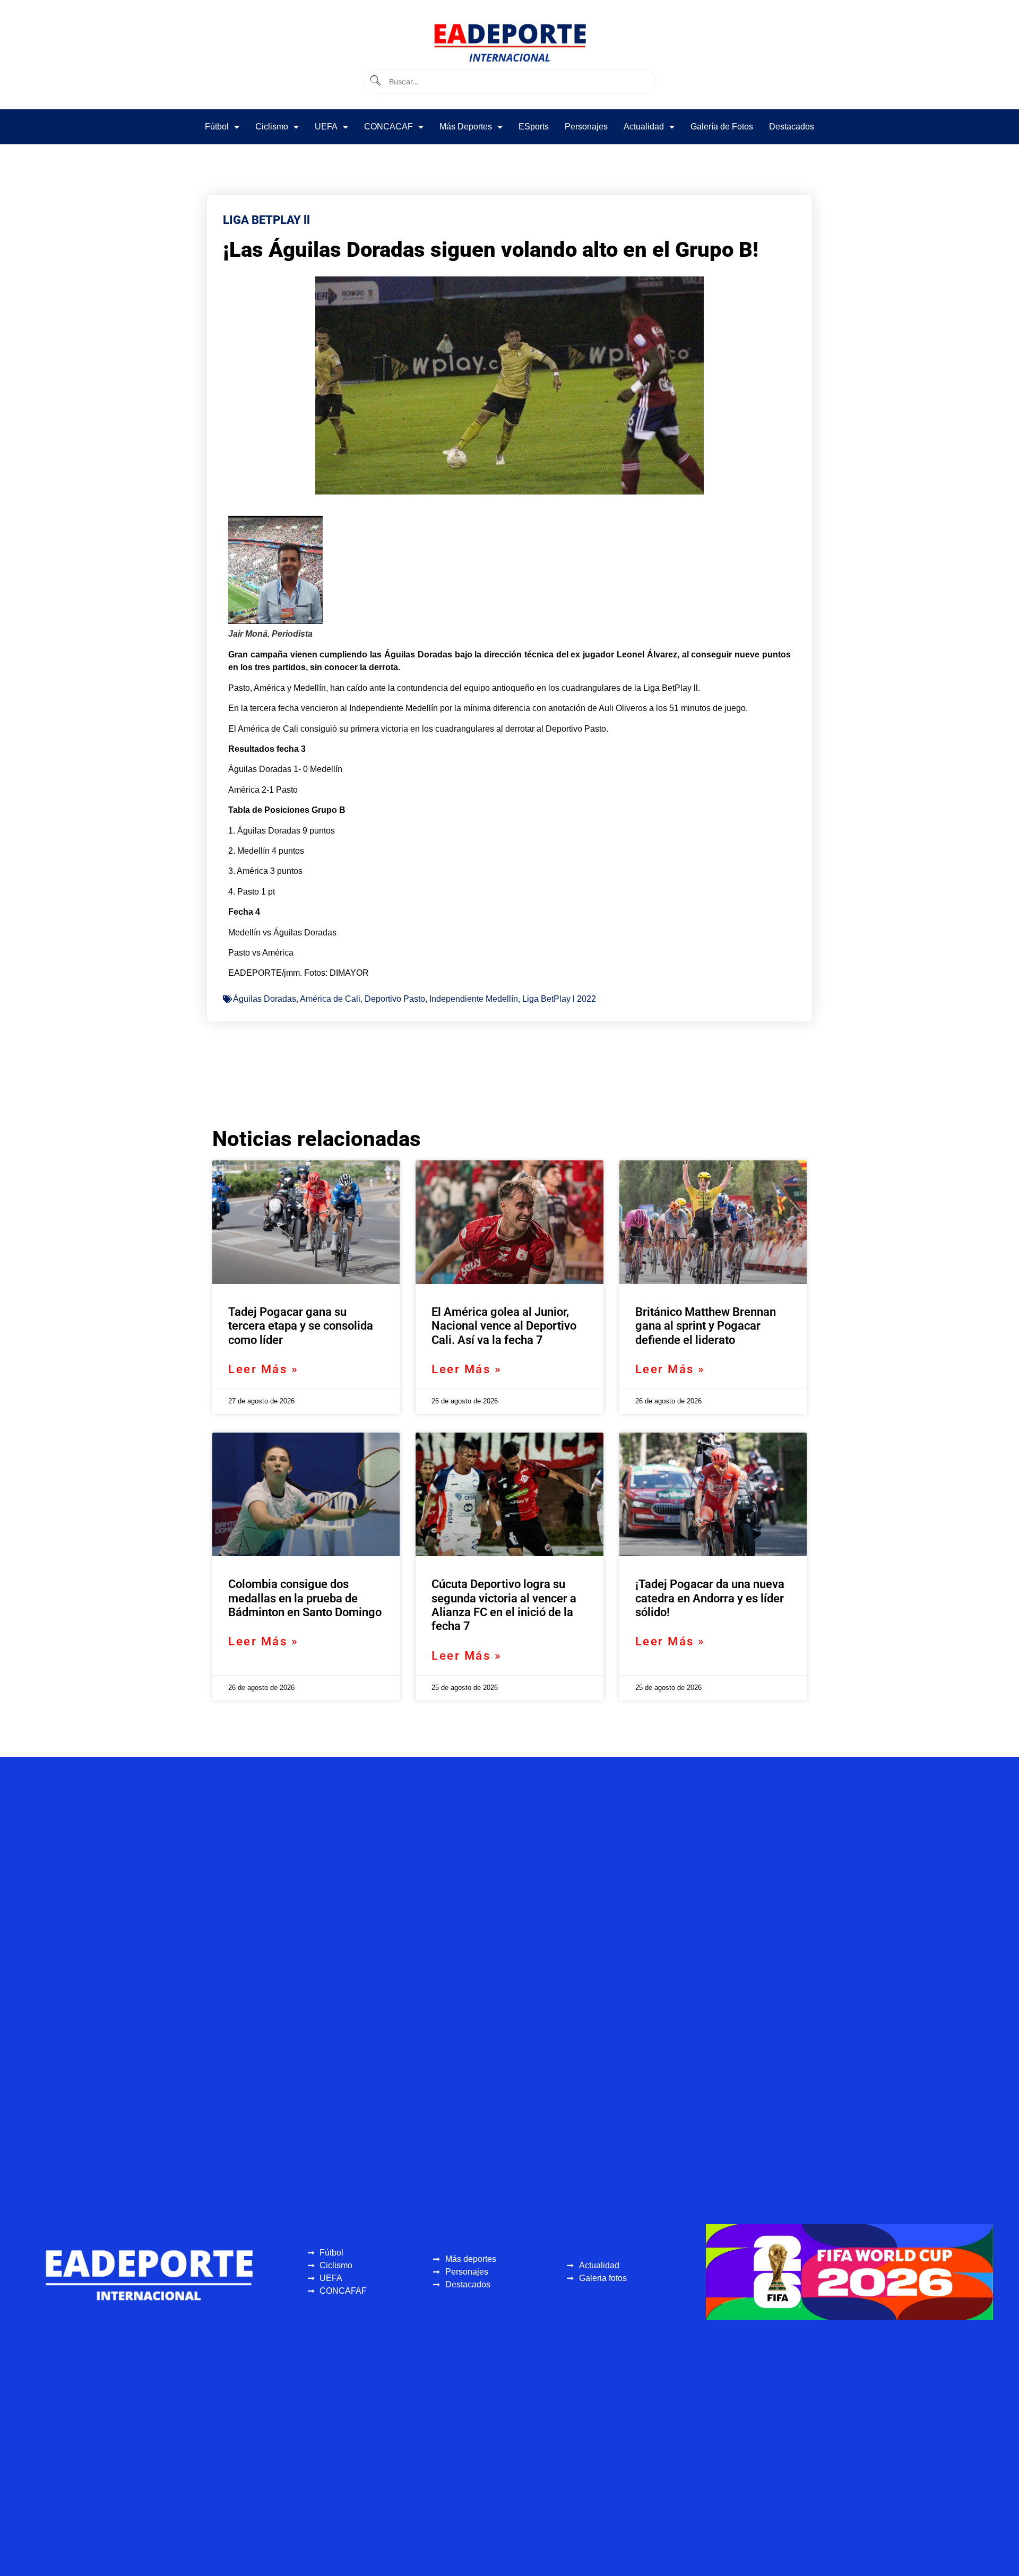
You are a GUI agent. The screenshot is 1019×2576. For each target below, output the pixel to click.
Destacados (792, 127)
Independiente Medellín (474, 999)
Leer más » (263, 1369)
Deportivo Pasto (395, 999)
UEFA (326, 127)
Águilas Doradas (265, 999)
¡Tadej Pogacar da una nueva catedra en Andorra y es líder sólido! (710, 1598)
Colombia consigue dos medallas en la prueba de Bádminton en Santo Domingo (305, 1598)
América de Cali (330, 999)
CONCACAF (388, 127)
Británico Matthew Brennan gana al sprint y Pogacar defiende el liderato (706, 1326)
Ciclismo (272, 127)
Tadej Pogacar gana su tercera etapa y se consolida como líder (301, 1326)
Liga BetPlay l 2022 (559, 999)
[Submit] (375, 81)
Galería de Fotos (722, 127)
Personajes (586, 127)
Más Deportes (466, 127)
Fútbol (217, 127)
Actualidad (644, 127)
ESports (534, 127)
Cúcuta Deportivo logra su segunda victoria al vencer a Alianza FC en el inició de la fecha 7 (504, 1605)
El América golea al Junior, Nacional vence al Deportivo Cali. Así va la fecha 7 (504, 1326)
